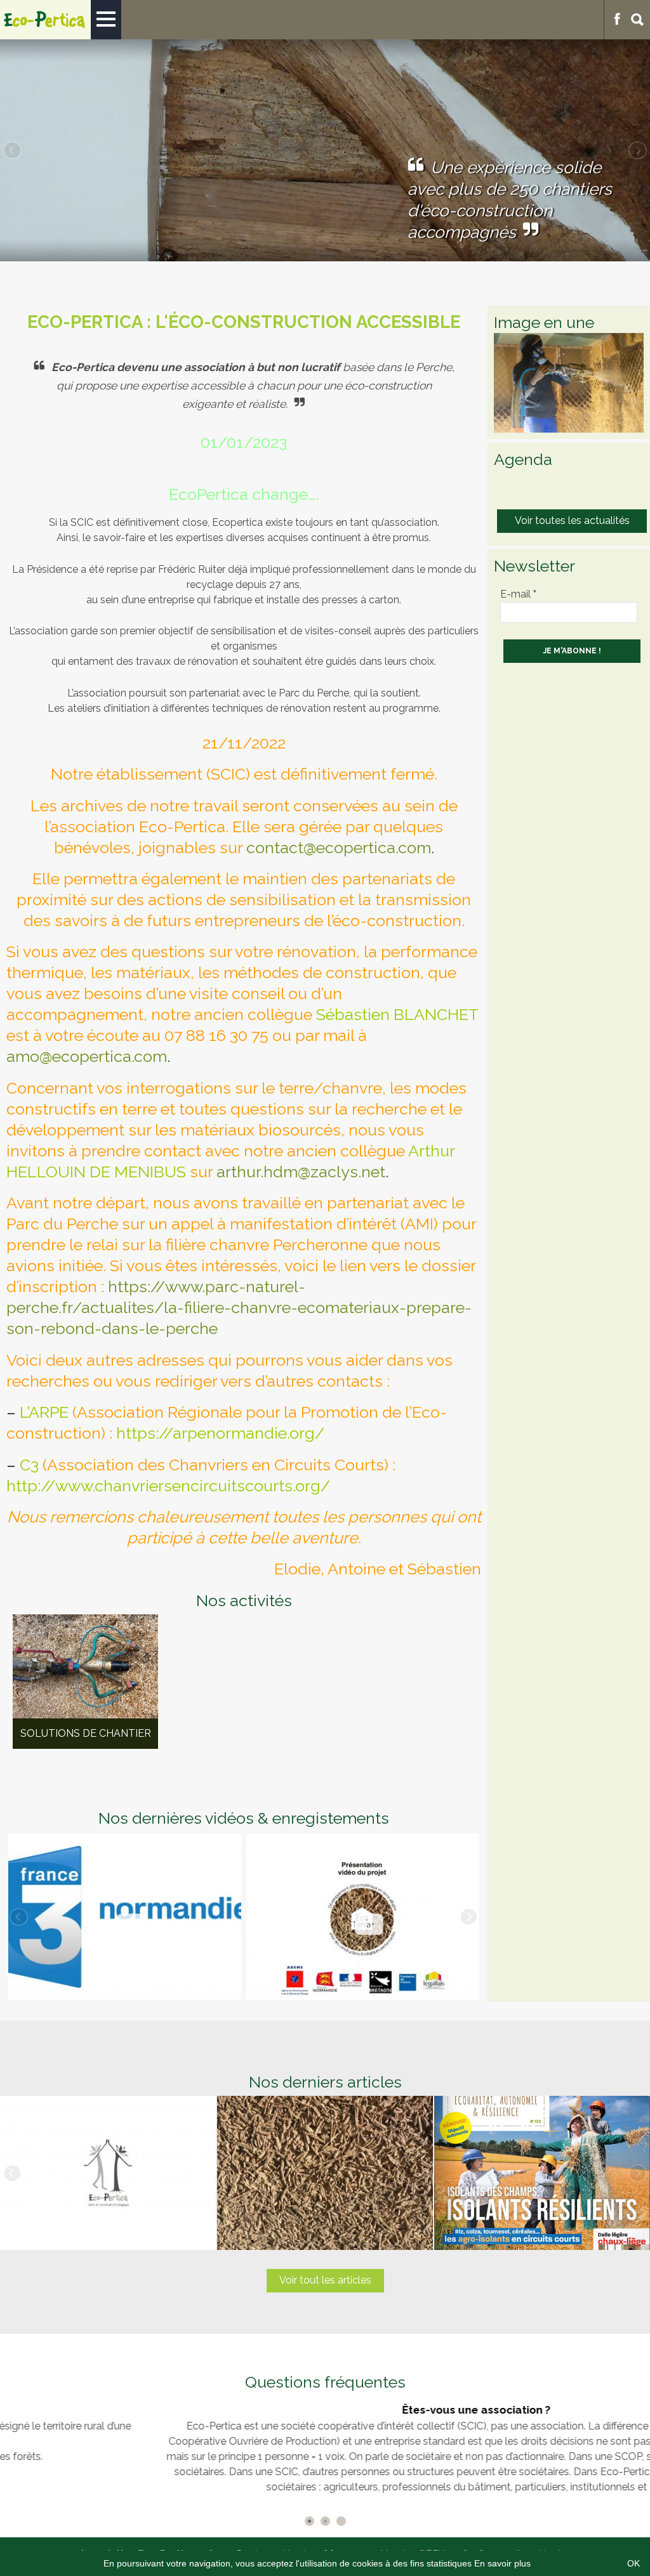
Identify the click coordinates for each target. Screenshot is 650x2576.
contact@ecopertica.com (339, 847)
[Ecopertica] (45, 20)
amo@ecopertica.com (87, 1056)
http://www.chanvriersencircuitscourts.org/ (168, 1486)
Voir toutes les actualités (572, 520)
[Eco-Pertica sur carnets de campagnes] (125, 1917)
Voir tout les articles (325, 2280)
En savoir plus (502, 2563)
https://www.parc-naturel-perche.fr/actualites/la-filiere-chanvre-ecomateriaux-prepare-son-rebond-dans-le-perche (239, 1307)
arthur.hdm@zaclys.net (301, 1172)
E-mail (518, 594)
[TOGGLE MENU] (106, 20)
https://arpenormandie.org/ (220, 1433)
